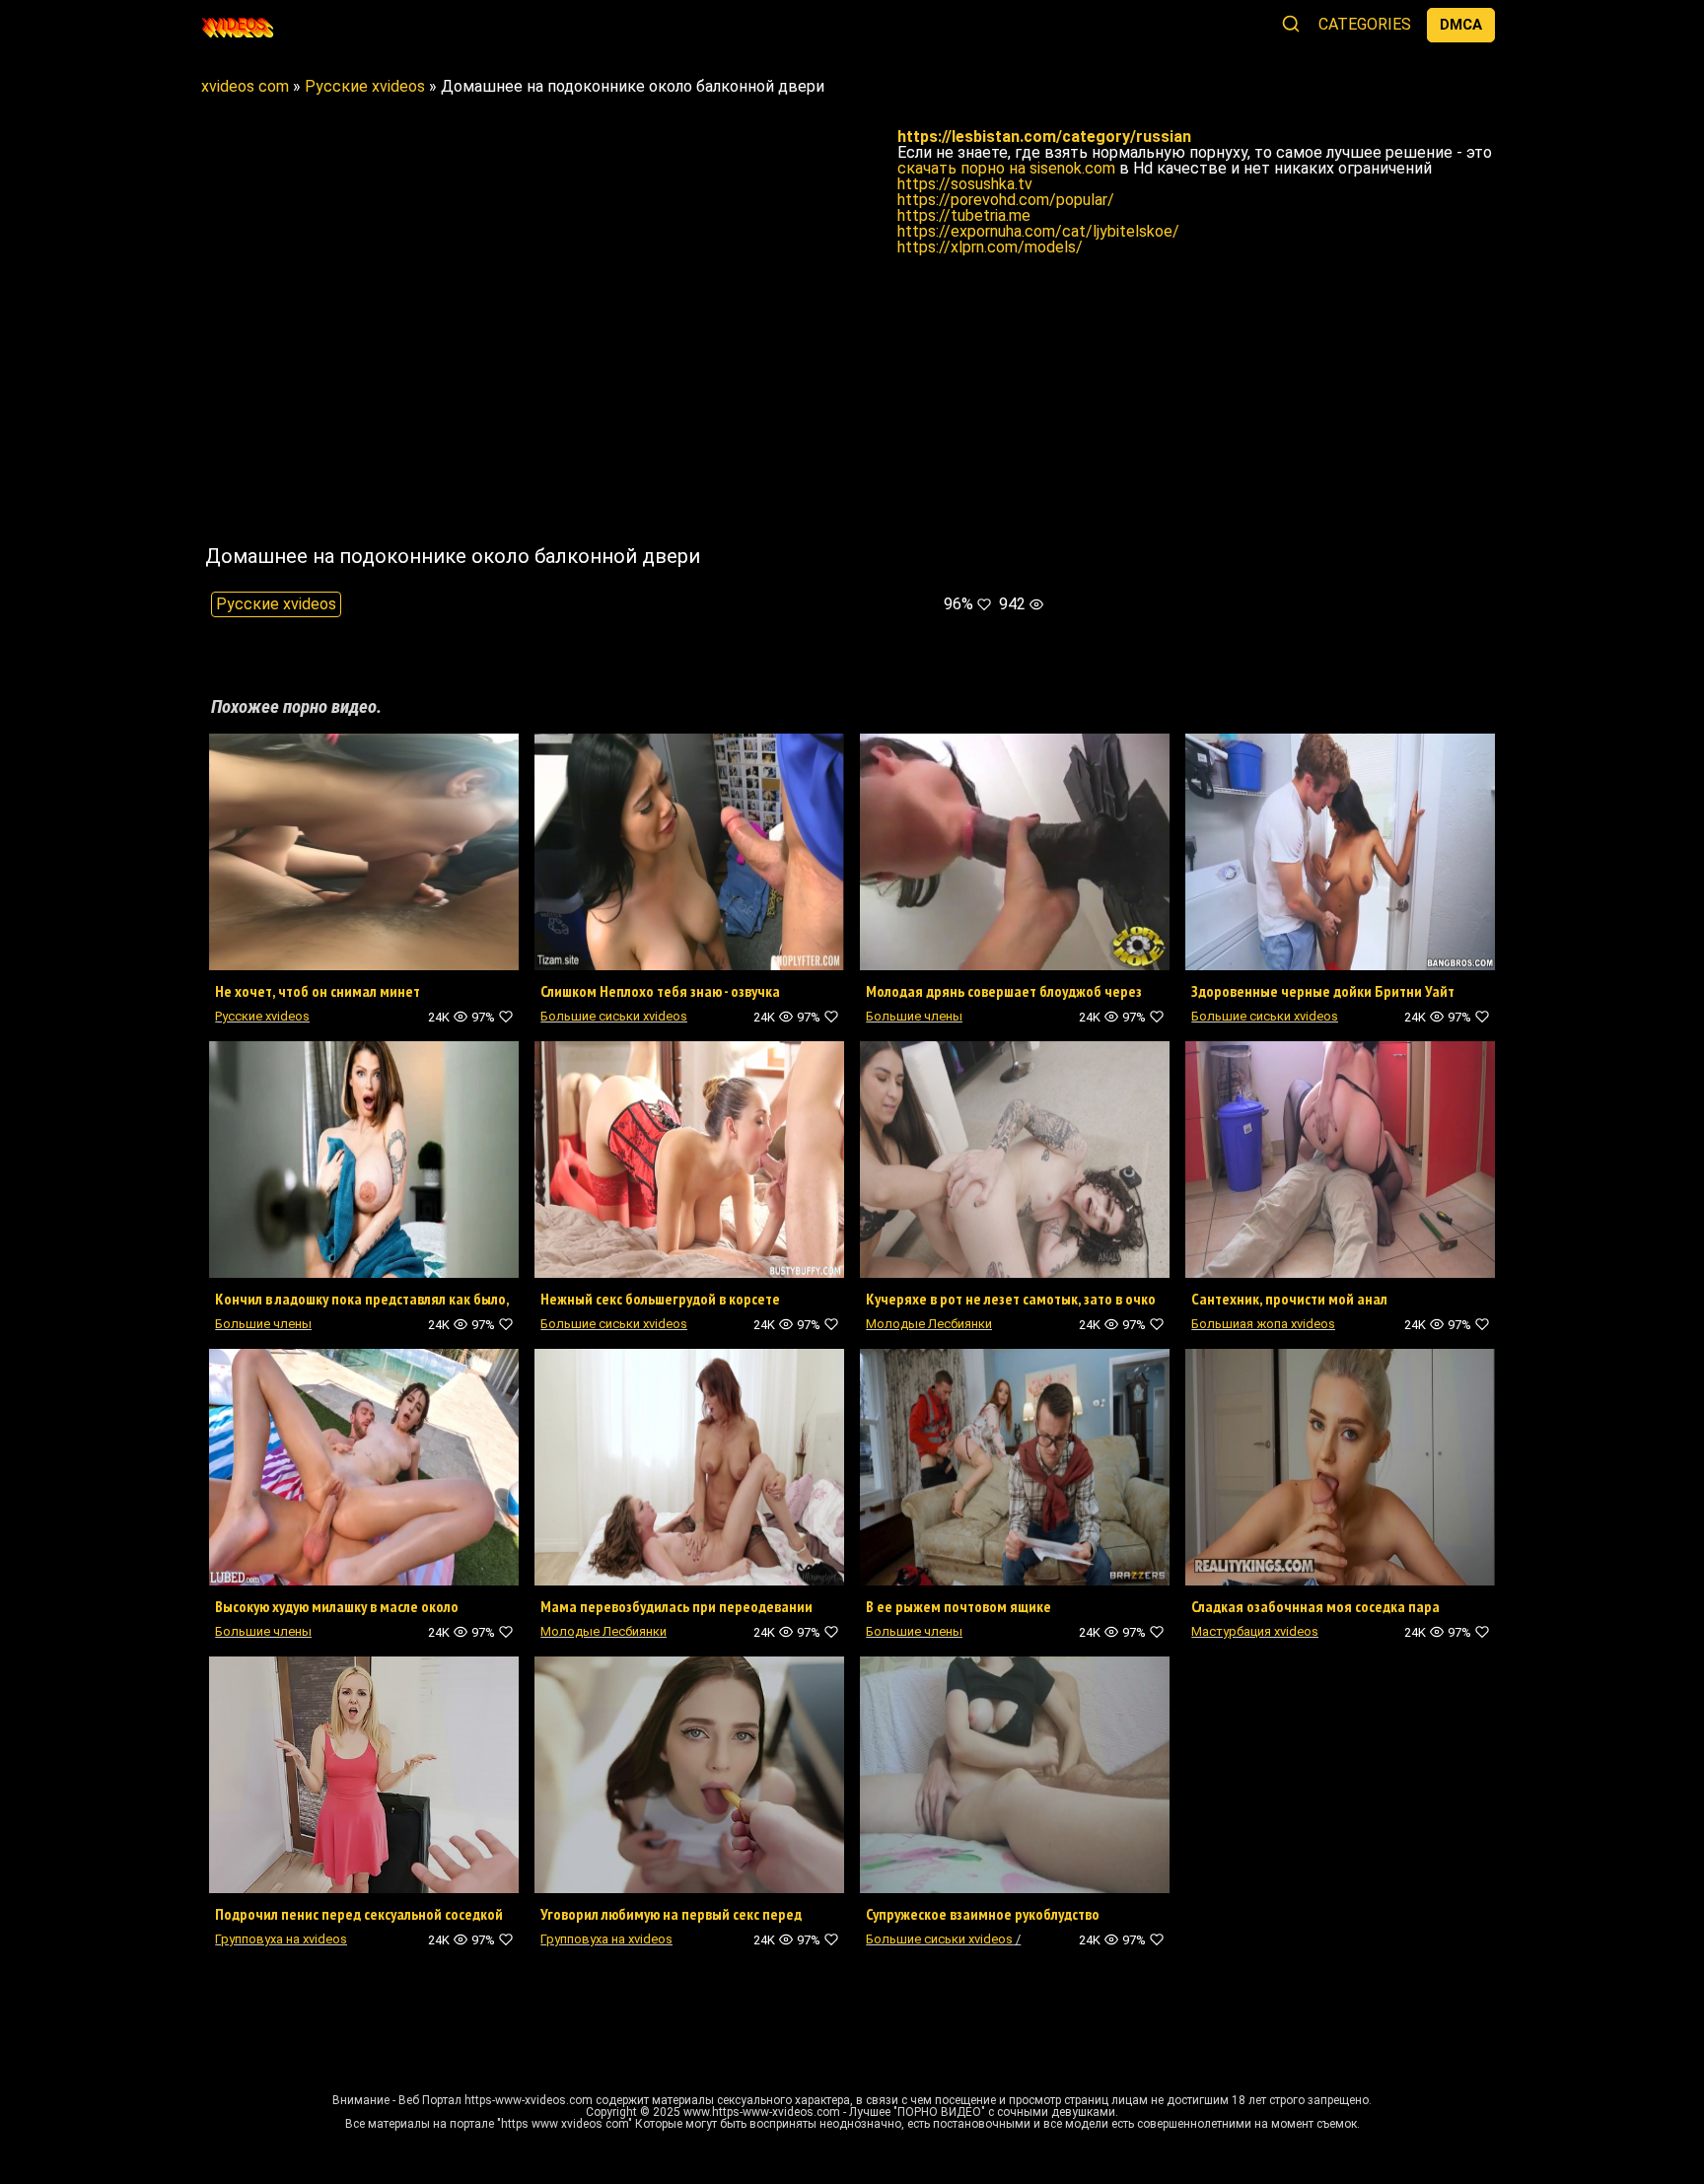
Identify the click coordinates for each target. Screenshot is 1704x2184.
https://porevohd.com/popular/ (1006, 200)
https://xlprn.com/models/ (990, 247)
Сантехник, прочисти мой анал (1289, 1299)
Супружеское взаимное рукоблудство (983, 1914)
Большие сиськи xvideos (614, 1016)
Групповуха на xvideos (281, 1939)
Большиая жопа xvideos (1263, 1324)
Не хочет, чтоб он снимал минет (318, 991)
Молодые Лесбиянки (929, 1324)
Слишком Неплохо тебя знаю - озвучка (660, 991)
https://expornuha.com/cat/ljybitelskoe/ (1038, 231)
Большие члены (914, 1016)
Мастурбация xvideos (1255, 1631)
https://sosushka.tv (965, 184)
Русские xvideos (276, 604)
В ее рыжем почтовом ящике (958, 1606)
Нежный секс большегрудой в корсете (660, 1299)
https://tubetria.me (964, 215)
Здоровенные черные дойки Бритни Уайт (1323, 991)
